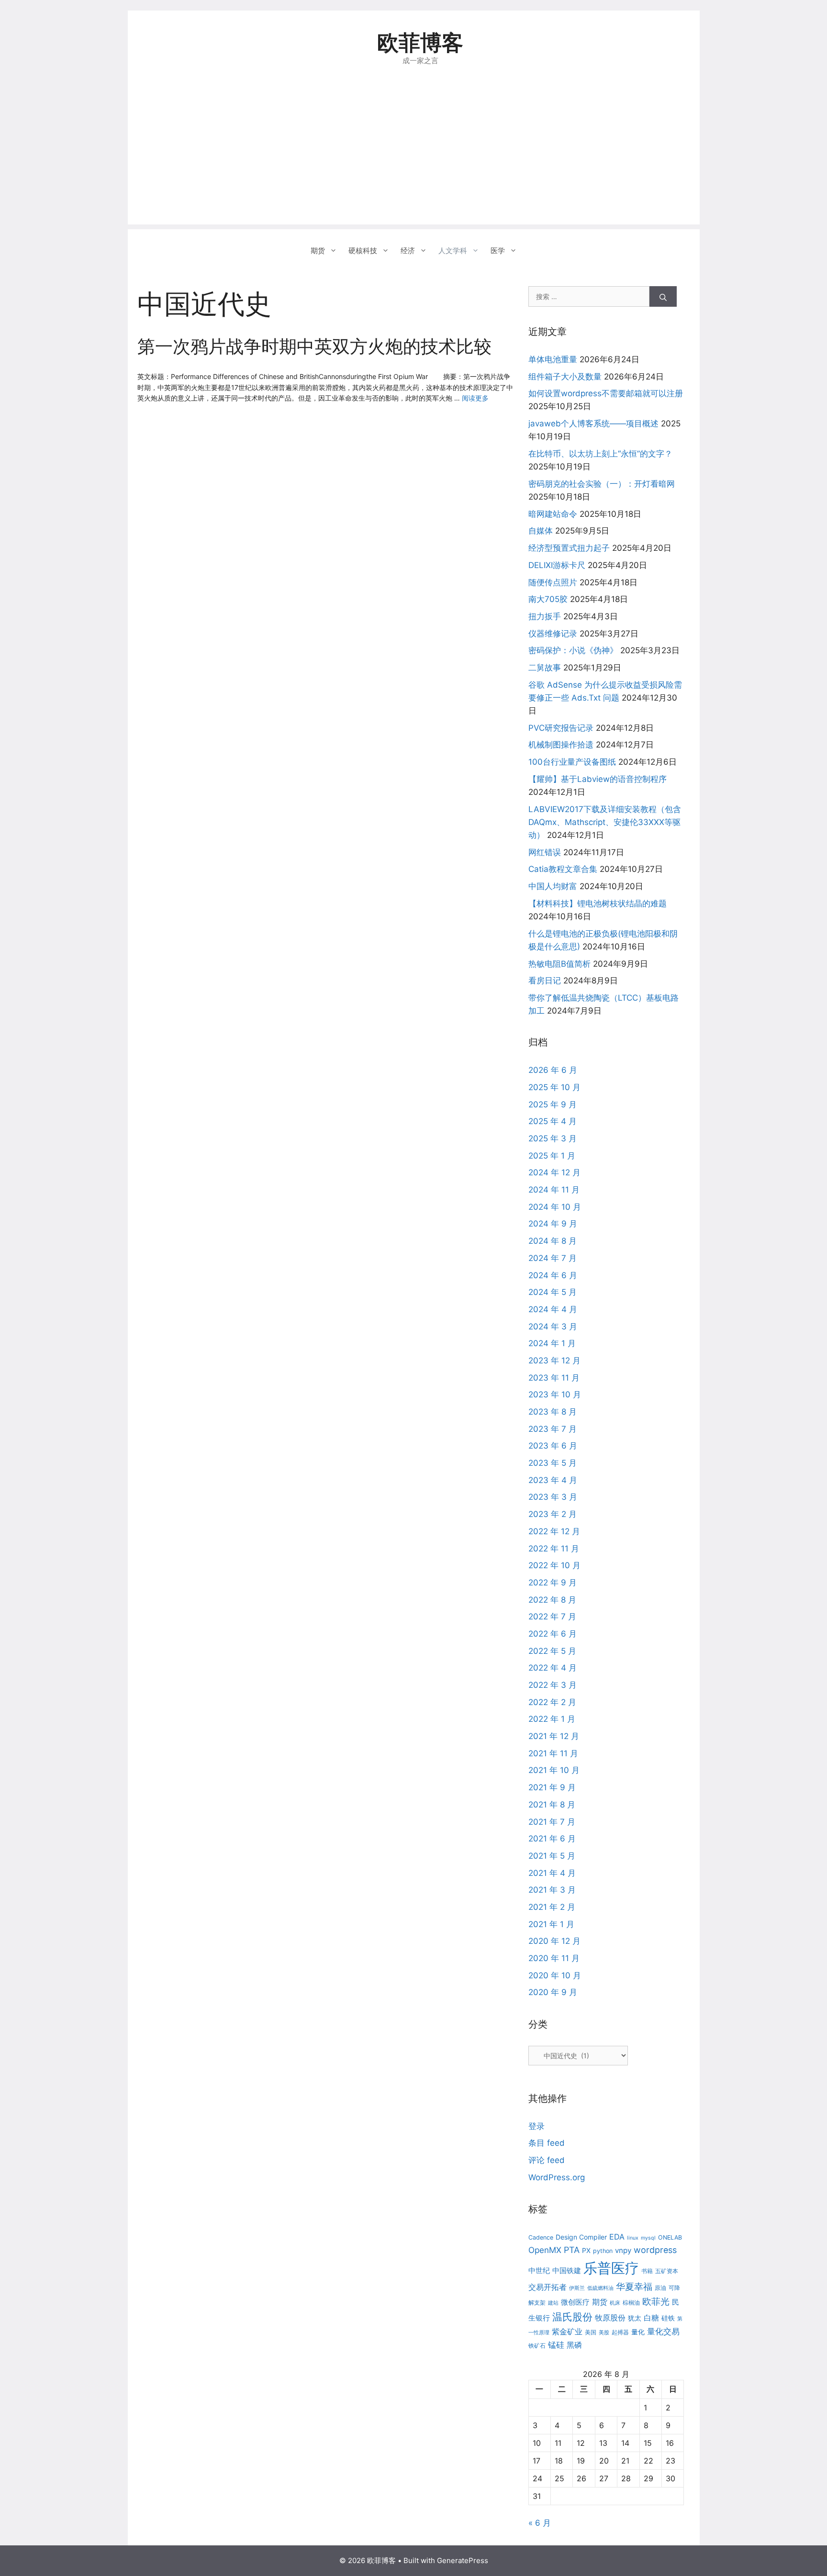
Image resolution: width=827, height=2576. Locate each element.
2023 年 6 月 (553, 1446)
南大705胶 (548, 599)
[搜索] (663, 296)
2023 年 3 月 (553, 1497)
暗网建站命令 (553, 514)
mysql (648, 2238)
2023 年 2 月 (553, 1514)
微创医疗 (575, 2302)
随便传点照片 (553, 582)
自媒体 (541, 531)
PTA (572, 2250)
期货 (318, 251)
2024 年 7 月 (553, 1258)
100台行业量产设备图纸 (572, 762)
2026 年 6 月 (553, 1070)
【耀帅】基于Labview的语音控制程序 (598, 779)
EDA (617, 2237)
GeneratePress (463, 2560)
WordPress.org (557, 2177)
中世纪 (539, 2270)
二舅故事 (545, 668)
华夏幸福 (634, 2287)
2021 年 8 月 (552, 1805)
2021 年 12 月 (554, 1736)
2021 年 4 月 (552, 1873)
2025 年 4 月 (553, 1121)
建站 (553, 2303)
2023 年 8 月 (553, 1412)
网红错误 (545, 852)
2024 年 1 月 (552, 1343)
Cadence (541, 2237)
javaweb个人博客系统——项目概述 (593, 424)
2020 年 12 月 (554, 1941)
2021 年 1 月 (551, 1924)
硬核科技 (363, 251)
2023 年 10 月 (555, 1394)
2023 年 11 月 (554, 1378)
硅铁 (668, 2318)
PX (586, 2250)
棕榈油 (631, 2303)
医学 (498, 251)
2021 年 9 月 (552, 1787)
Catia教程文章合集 (563, 869)
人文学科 (453, 251)
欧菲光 (656, 2301)
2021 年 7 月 (552, 1822)
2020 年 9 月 (553, 1992)
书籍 (647, 2271)
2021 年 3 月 (552, 1890)
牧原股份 (610, 2318)
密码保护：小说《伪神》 (573, 650)
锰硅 (556, 2345)
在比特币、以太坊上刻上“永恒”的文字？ (600, 454)
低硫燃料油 (600, 2288)
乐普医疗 (611, 2268)
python (603, 2251)
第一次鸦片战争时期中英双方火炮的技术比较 (314, 346)
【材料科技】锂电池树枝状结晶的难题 (598, 903)
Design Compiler (581, 2237)
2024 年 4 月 (553, 1309)
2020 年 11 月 (554, 1958)
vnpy (623, 2250)
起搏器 (620, 2332)
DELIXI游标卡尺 (557, 565)
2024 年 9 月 (553, 1224)
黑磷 (574, 2345)
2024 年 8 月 (553, 1241)
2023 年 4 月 (553, 1480)
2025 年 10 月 (554, 1087)
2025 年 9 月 (553, 1104)
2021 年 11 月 (553, 1753)
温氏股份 (572, 2317)
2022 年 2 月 (552, 1702)
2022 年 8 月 (552, 1600)
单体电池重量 (553, 359)
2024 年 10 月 (555, 1207)
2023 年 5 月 (553, 1463)
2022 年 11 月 (554, 1549)
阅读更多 (475, 398)
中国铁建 (567, 2270)
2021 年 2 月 (552, 1907)
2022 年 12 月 (554, 1531)
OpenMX (545, 2250)
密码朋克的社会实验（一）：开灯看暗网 (602, 484)
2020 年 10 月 (555, 1975)
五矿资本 (667, 2271)
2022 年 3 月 (553, 1685)
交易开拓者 (548, 2287)
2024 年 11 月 (554, 1190)
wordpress (655, 2250)
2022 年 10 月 (554, 1565)
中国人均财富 (553, 886)
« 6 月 (540, 2523)
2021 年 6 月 (552, 1839)
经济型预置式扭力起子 (569, 548)
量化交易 (663, 2331)
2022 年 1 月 (552, 1719)
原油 (660, 2288)
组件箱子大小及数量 (565, 377)
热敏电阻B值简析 (559, 964)
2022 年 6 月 (553, 1634)
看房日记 (545, 981)
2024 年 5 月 (553, 1292)
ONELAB (670, 2237)
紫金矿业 (567, 2331)
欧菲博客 (420, 42)
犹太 (635, 2318)
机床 (615, 2303)
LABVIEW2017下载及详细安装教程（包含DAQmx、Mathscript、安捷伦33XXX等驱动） (605, 822)
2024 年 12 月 (554, 1172)
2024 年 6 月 (553, 1275)
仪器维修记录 (553, 634)
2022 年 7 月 (552, 1617)
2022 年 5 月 (552, 1651)
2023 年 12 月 (554, 1360)
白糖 (651, 2318)
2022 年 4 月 (553, 1668)
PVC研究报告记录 (561, 728)
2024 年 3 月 (553, 1327)
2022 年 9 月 (553, 1583)
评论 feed (547, 2160)
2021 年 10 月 (554, 1770)
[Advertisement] (414, 157)
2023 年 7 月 (553, 1429)
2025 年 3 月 (553, 1138)
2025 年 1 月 (552, 1156)
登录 (536, 2126)
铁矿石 (537, 2346)
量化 (638, 2332)
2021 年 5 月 (552, 1856)
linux (633, 2238)
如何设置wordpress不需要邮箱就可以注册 (606, 393)
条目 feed (547, 2143)
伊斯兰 (577, 2288)
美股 (604, 2333)
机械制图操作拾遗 (561, 745)
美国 (591, 2332)
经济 (408, 251)
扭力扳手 (545, 616)
